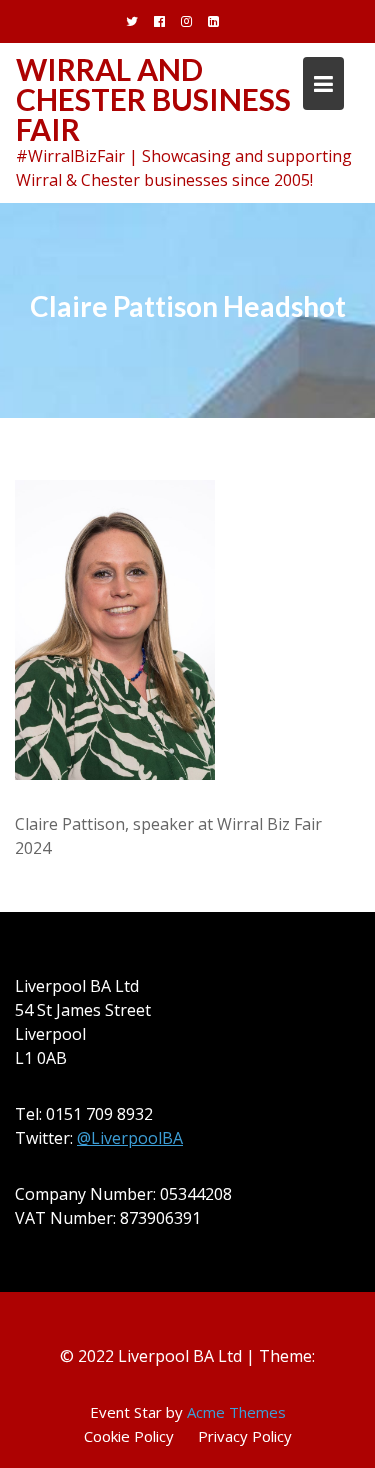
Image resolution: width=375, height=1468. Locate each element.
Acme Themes (236, 1412)
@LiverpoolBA (130, 1138)
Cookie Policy (129, 1436)
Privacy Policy (245, 1436)
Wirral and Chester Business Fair (153, 99)
